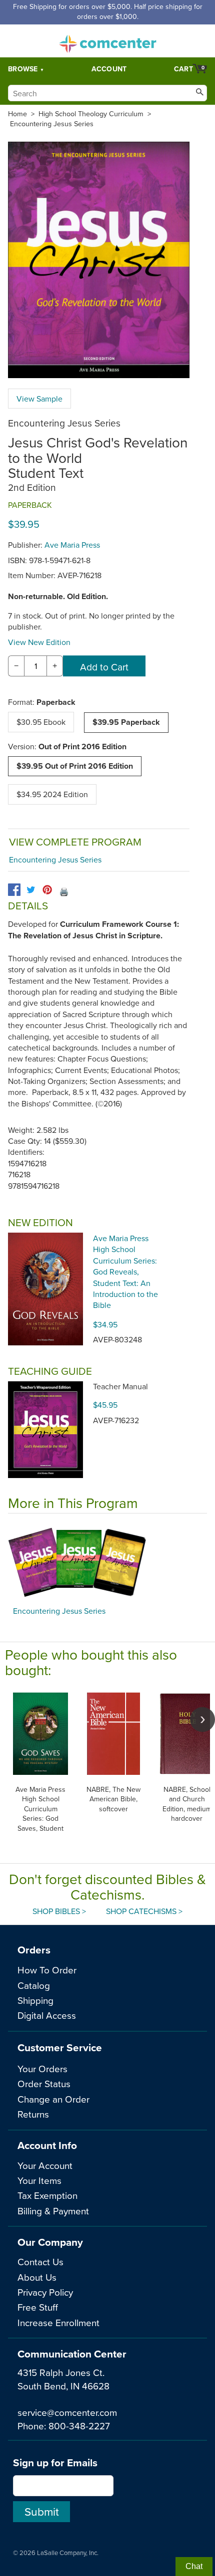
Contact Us (40, 2261)
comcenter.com (107, 41)
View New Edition (39, 642)
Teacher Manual (120, 1386)
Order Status (44, 2083)
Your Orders (42, 2068)
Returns (33, 2114)
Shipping (35, 2000)
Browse (23, 69)
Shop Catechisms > (144, 1911)
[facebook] (14, 890)
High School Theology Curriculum (91, 114)
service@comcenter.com (67, 2412)
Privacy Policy (45, 2292)
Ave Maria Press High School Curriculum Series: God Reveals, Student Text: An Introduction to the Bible (125, 1272)
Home (17, 114)
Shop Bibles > (59, 1911)
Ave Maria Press (72, 545)
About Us (37, 2277)
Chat (194, 2566)
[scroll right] (202, 1719)
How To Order (47, 1970)
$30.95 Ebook (41, 722)
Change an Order (53, 2099)
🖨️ (64, 891)
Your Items (39, 2180)
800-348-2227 (79, 2426)
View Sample (39, 399)
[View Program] (107, 1562)
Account (109, 69)
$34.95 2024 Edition (52, 794)
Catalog (34, 1985)
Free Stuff (38, 2307)
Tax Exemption (47, 2195)
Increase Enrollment (58, 2322)
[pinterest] (47, 890)
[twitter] (31, 890)
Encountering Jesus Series (52, 124)
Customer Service (60, 2047)
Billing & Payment (53, 2211)
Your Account (45, 2165)
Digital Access (47, 2015)
